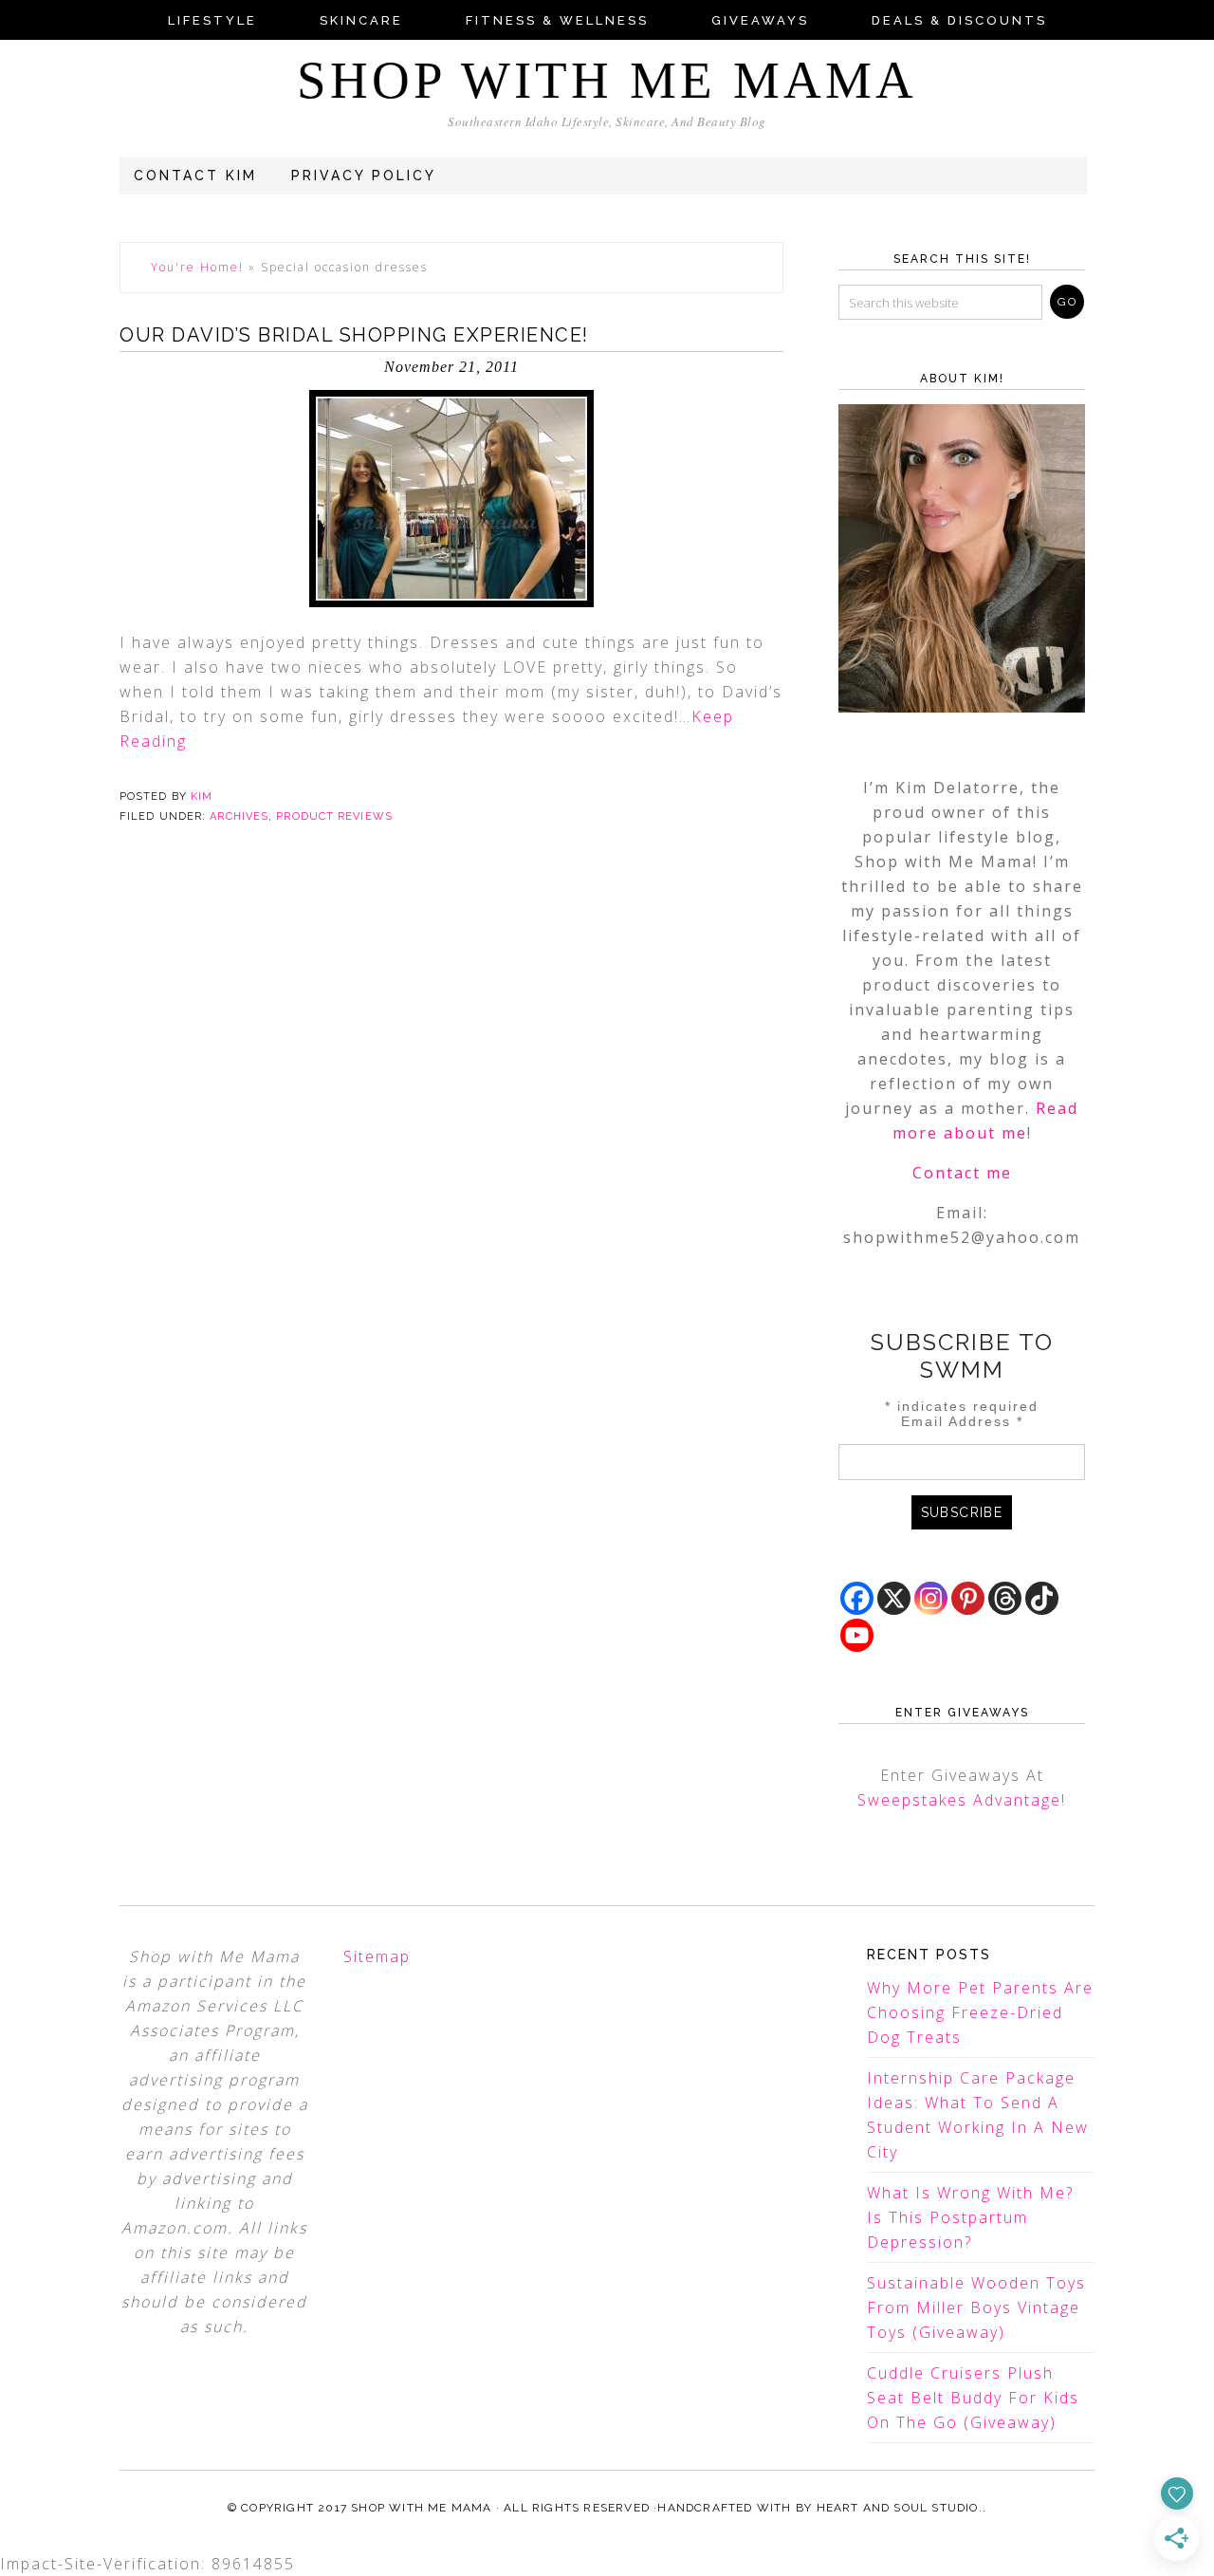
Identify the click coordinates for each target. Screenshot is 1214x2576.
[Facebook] (857, 1598)
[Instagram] (931, 1598)
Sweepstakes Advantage (959, 1800)
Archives (239, 816)
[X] (894, 1598)
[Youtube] (857, 1635)
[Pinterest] (968, 1598)
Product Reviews (334, 816)
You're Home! (197, 267)
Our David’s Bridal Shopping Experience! (354, 335)
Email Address (962, 1421)
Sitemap (377, 1956)
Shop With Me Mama (607, 80)
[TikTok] (1042, 1598)
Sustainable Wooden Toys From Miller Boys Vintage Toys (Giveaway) (976, 2307)
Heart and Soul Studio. (900, 2508)
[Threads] (1005, 1598)
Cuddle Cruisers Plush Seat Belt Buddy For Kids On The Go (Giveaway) (973, 2398)
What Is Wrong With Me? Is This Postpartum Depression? (970, 2217)
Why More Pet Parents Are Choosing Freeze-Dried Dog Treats (980, 2012)
